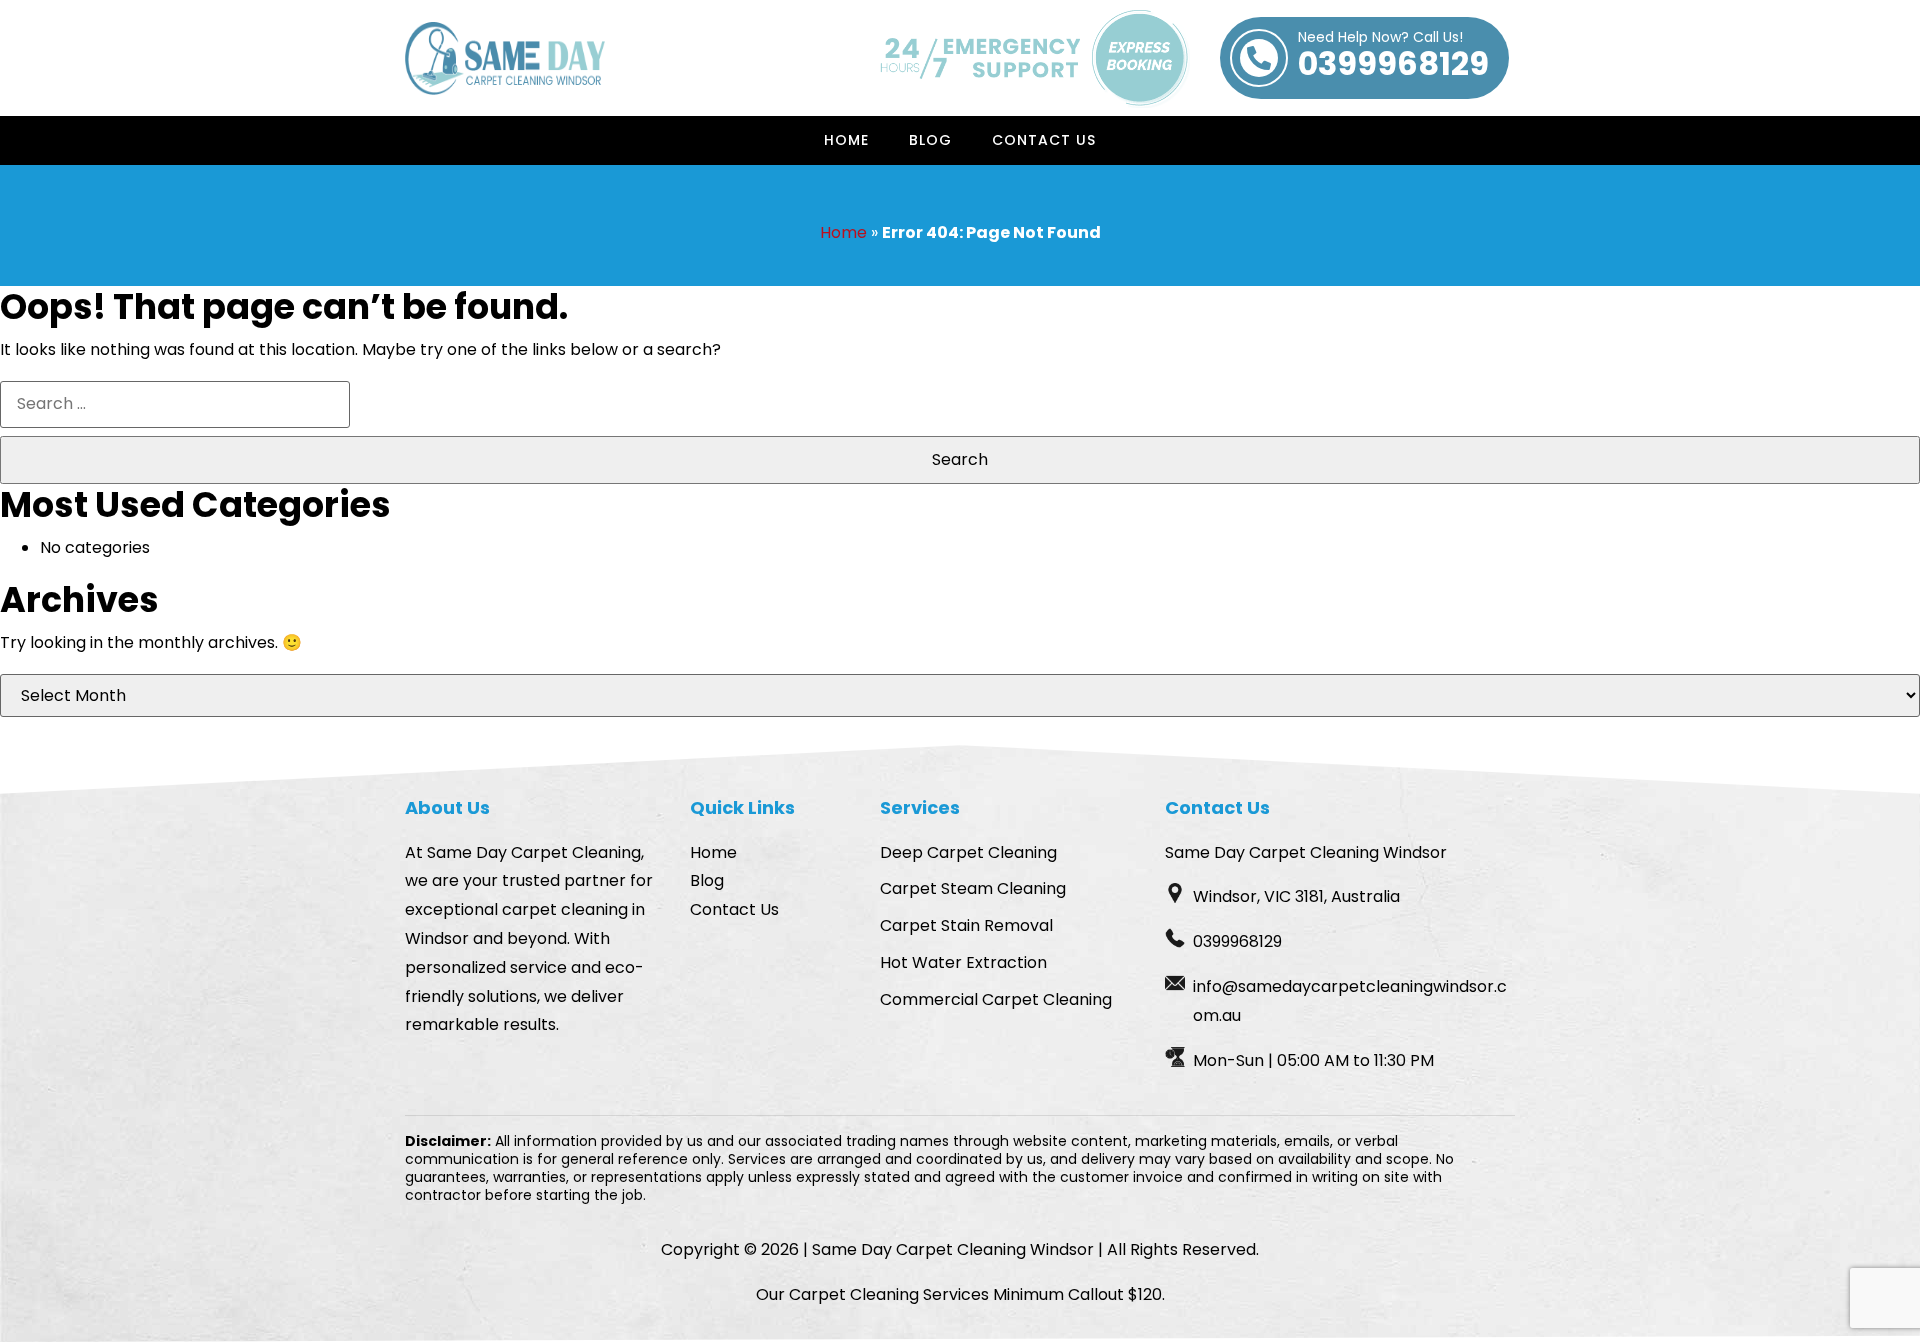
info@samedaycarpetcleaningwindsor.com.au (1350, 1001)
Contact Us (1044, 140)
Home (846, 140)
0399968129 (1393, 58)
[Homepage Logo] (505, 58)
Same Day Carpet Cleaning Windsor (953, 1249)
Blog (930, 140)
